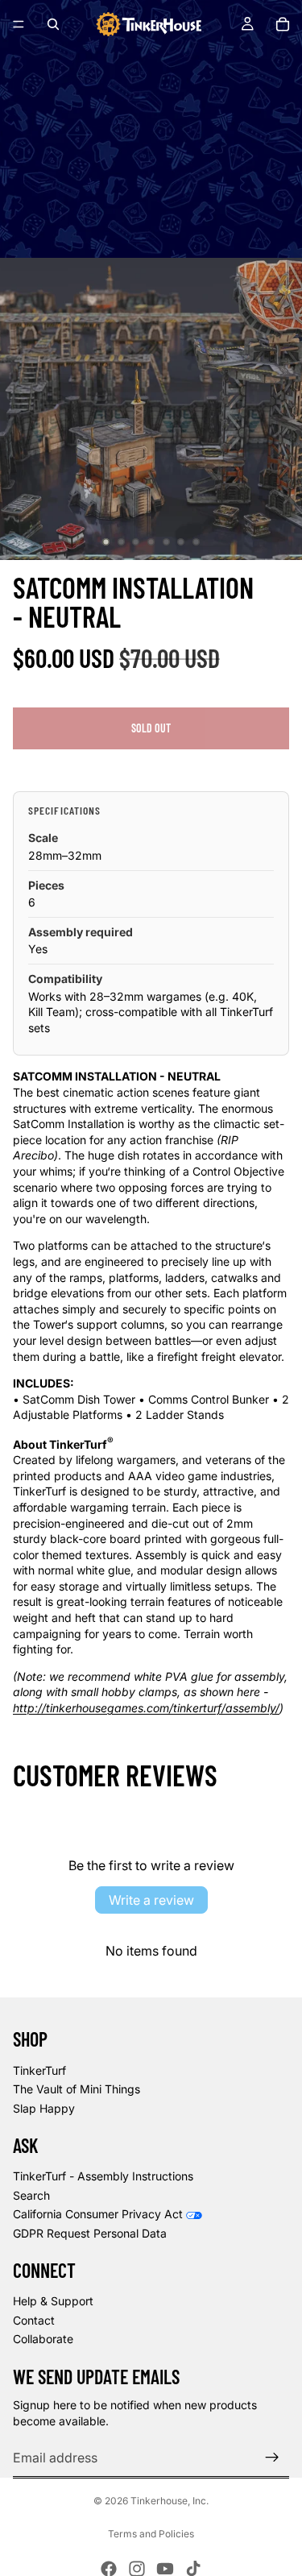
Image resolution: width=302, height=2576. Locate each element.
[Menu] (19, 24)
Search (31, 2195)
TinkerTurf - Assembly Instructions (103, 2176)
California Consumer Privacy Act (98, 2214)
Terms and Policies (151, 2534)
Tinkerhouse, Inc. (170, 2501)
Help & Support (53, 2301)
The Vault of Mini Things (77, 2089)
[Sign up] (272, 2458)
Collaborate (43, 2339)
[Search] (53, 24)
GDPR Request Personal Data (90, 2233)
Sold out (151, 728)
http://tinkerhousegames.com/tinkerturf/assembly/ (146, 1708)
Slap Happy (44, 2108)
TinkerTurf (39, 2070)
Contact (34, 2320)
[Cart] (283, 24)
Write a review (151, 1900)
